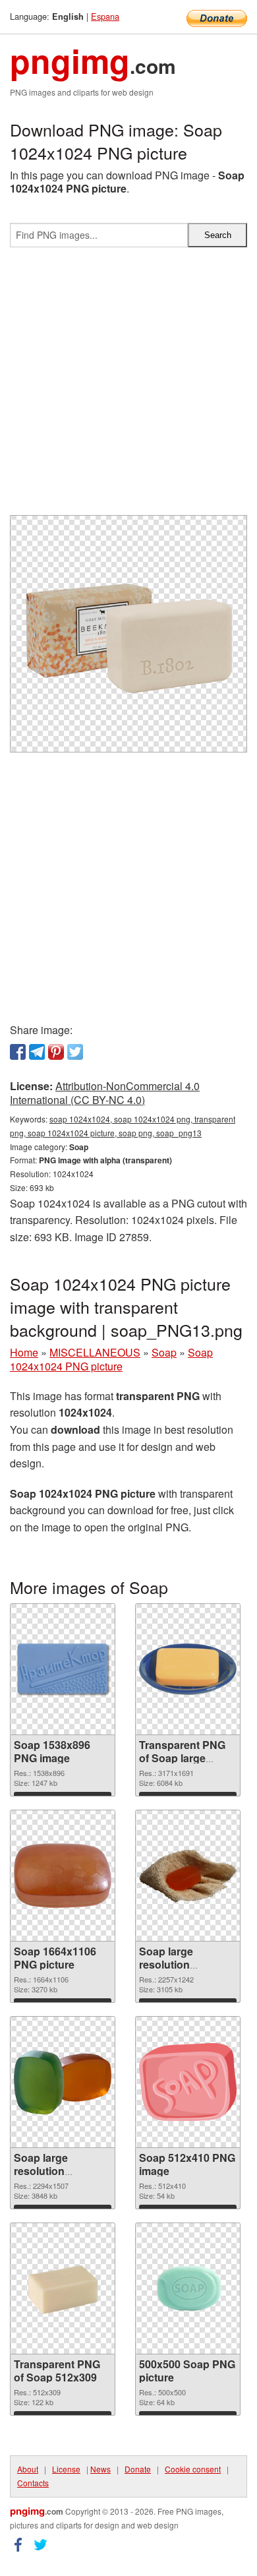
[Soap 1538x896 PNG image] (63, 1669)
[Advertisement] (128, 386)
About (28, 2469)
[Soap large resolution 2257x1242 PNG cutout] (188, 1876)
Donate (138, 2469)
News (100, 2469)
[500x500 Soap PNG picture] (188, 2288)
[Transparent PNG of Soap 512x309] (63, 2289)
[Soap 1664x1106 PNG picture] (63, 1876)
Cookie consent (193, 2469)
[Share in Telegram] (37, 1052)
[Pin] (56, 1052)
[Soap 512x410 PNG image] (188, 2082)
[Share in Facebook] (18, 1052)
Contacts (33, 2483)
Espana (105, 16)
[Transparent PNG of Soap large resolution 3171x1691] (188, 1669)
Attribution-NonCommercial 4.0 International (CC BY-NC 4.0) (105, 1093)
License (66, 2469)
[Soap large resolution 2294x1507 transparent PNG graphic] (63, 2082)
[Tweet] (75, 1052)
